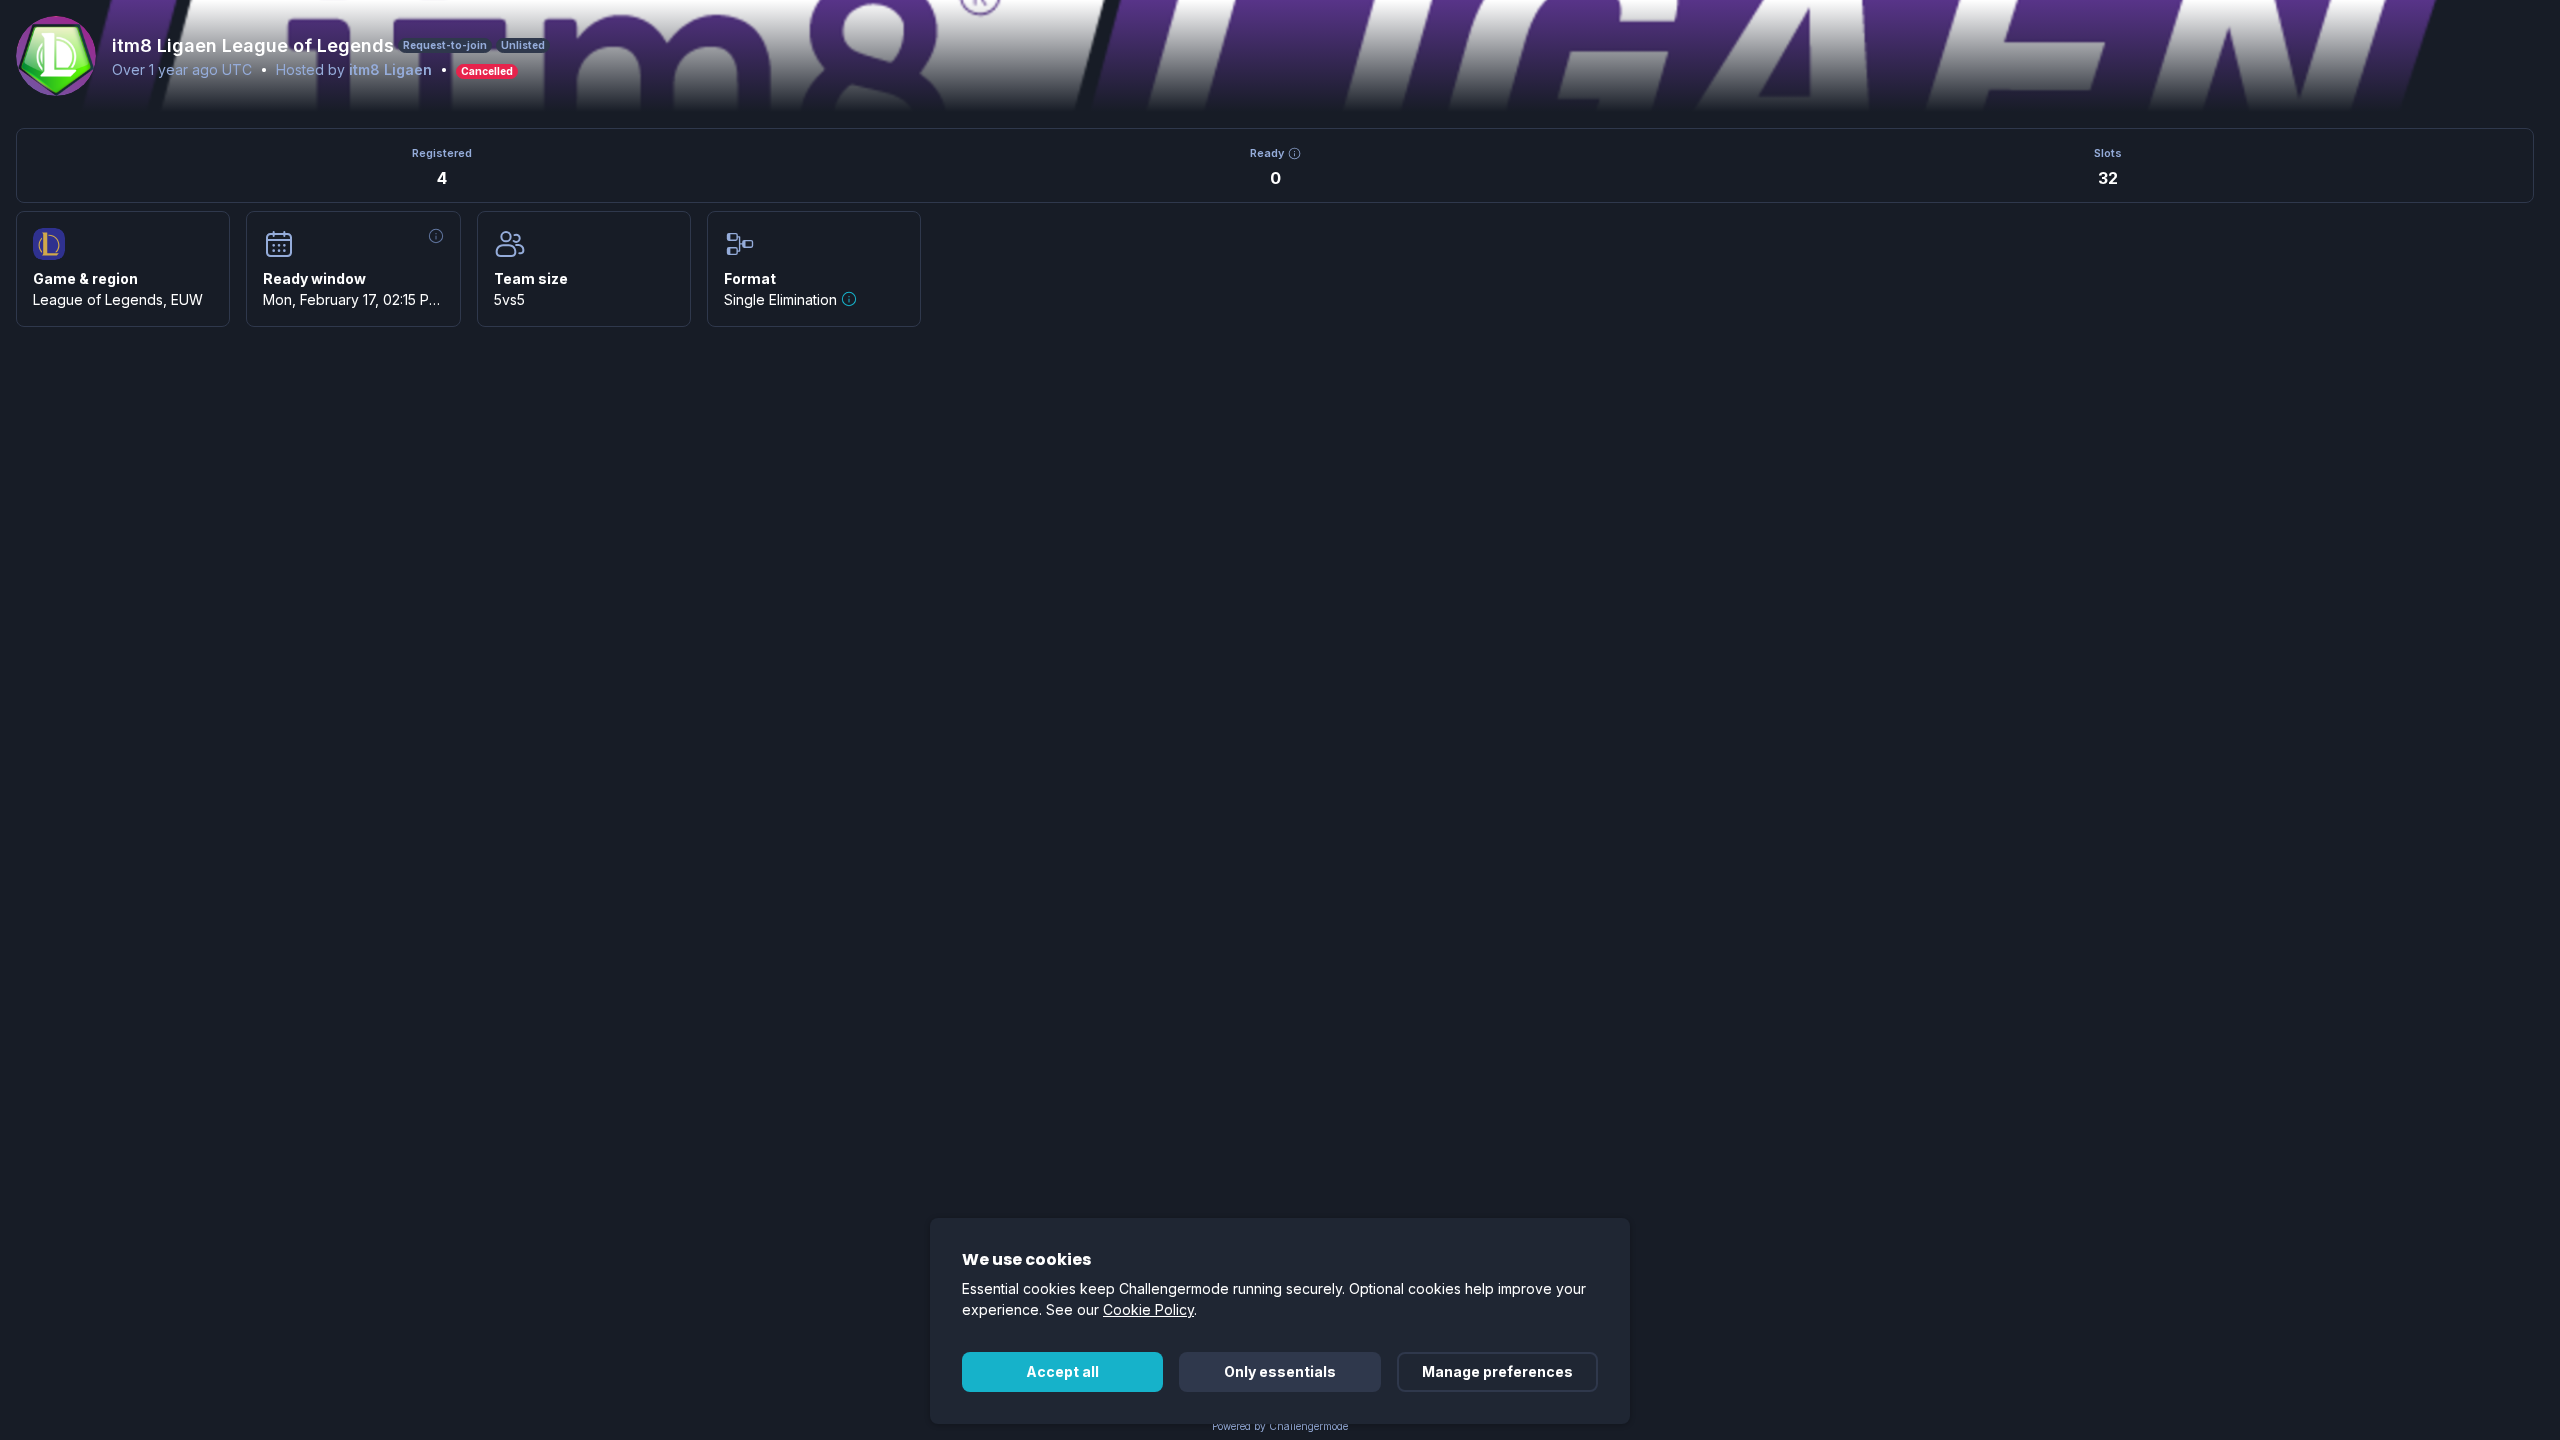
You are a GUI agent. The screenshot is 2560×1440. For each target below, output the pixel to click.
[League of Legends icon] (49, 244)
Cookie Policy (1148, 1309)
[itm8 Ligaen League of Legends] (56, 56)
